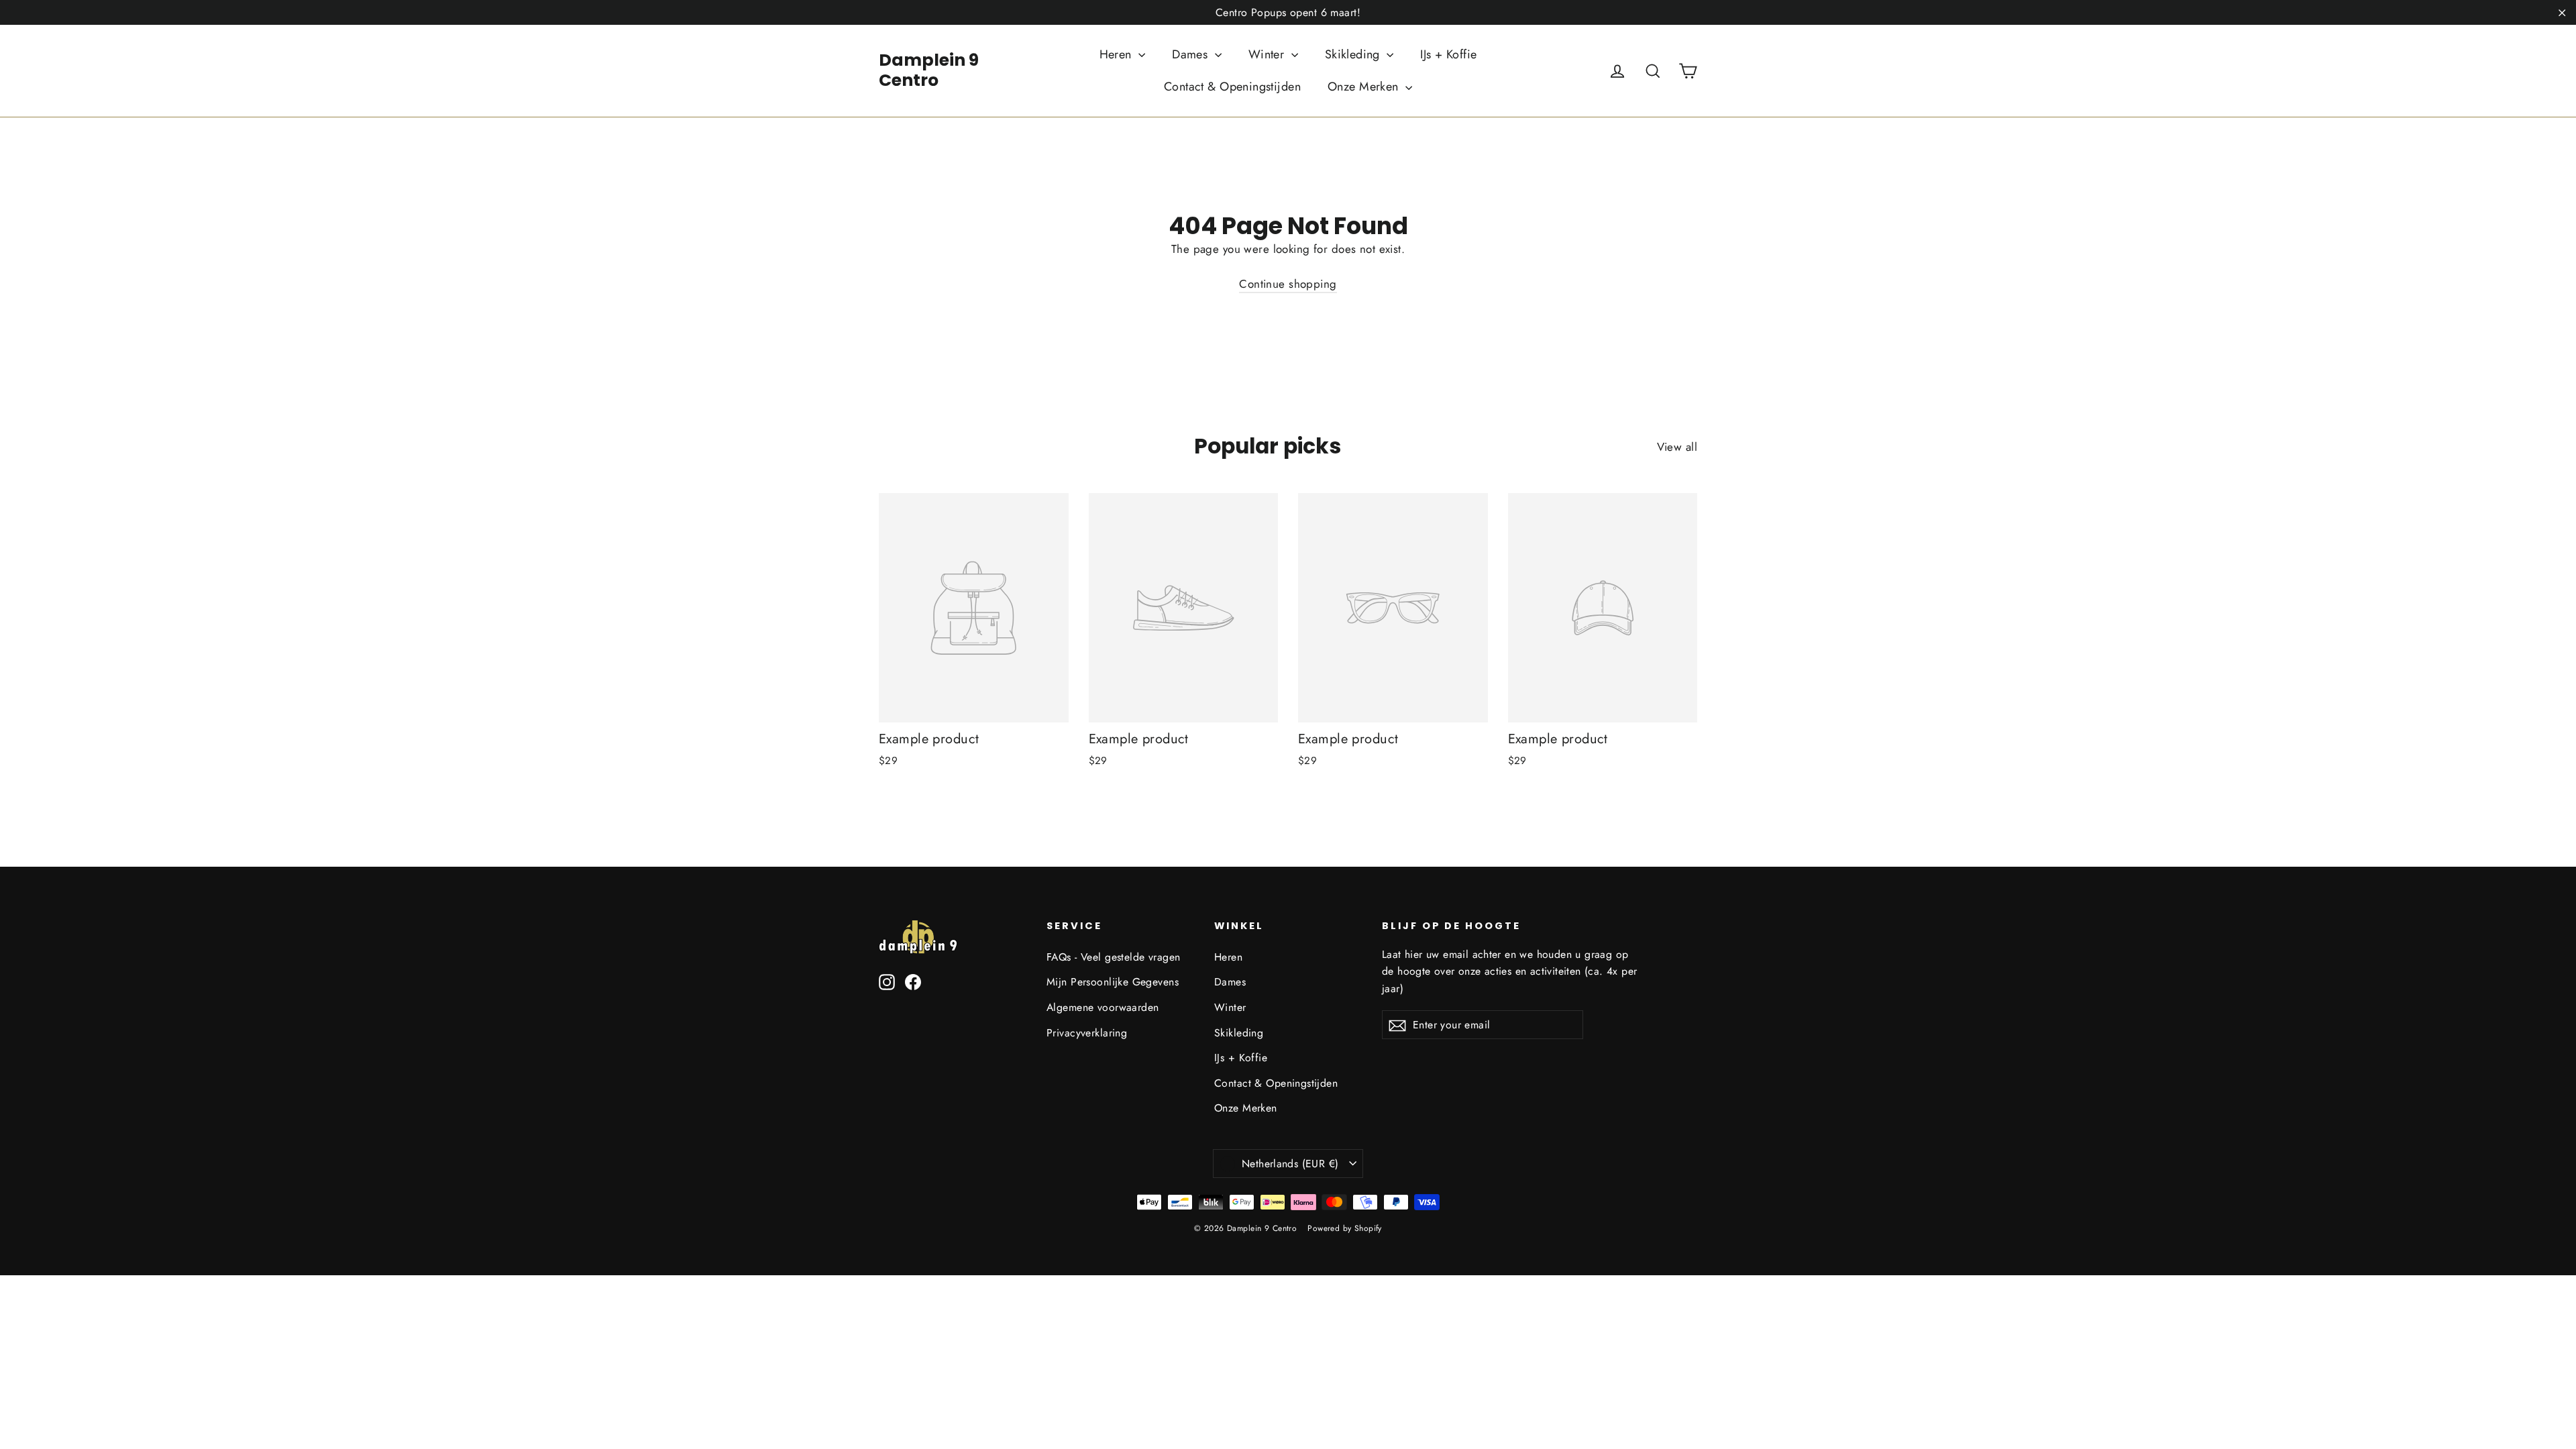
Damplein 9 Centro (929, 70)
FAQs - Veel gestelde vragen (1113, 957)
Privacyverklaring (1087, 1033)
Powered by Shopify (1345, 1228)
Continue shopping (1288, 284)
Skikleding (1354, 54)
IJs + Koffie (1448, 54)
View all (1677, 447)
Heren (1118, 54)
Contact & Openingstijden (1232, 87)
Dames (1192, 54)
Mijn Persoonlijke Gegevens (1113, 982)
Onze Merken (1365, 87)
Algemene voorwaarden (1103, 1007)
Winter (1268, 54)
